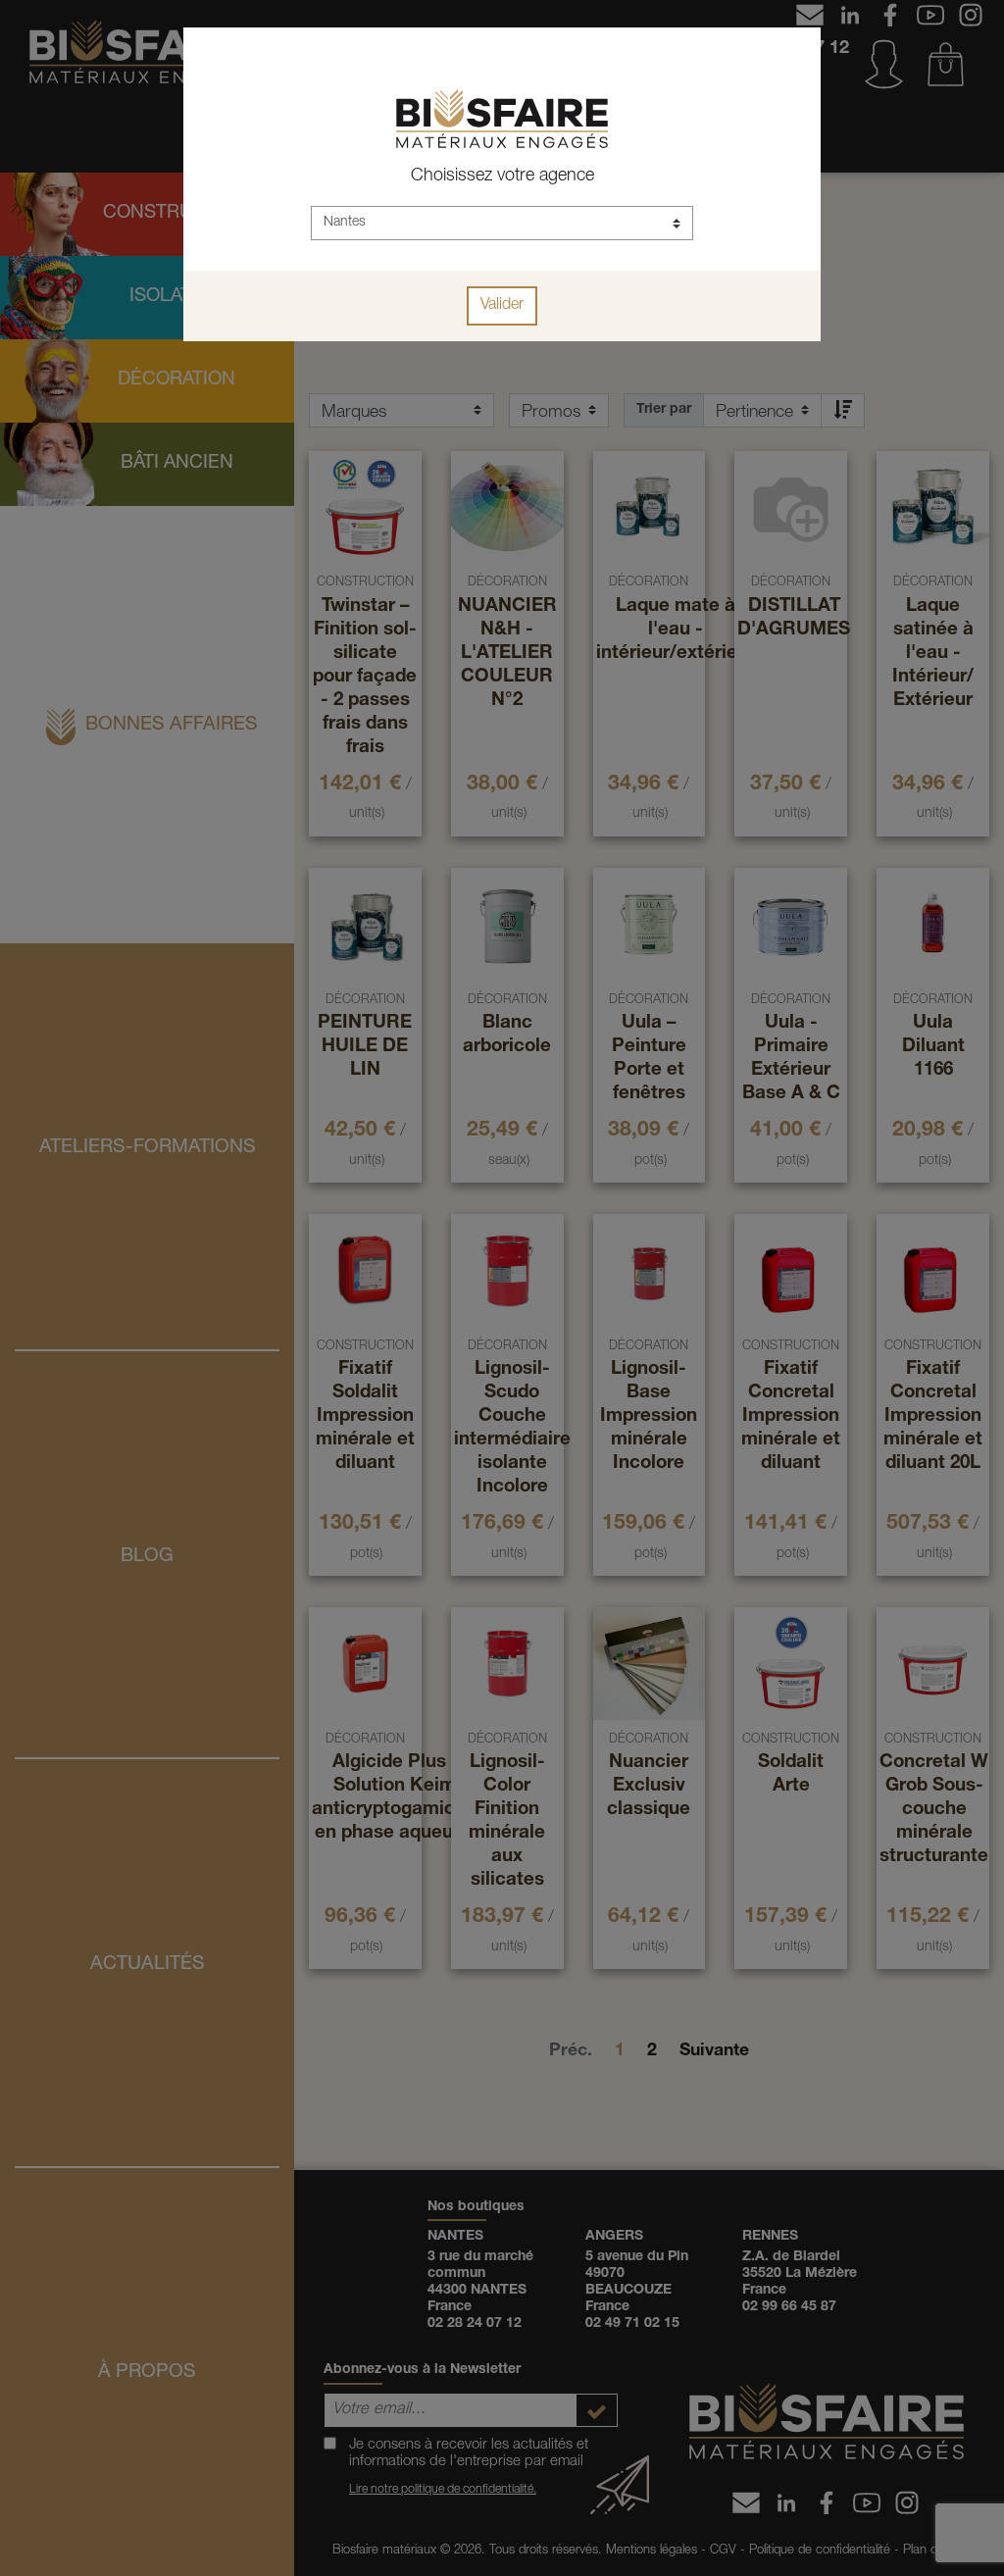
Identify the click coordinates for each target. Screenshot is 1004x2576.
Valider (502, 306)
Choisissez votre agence (502, 177)
